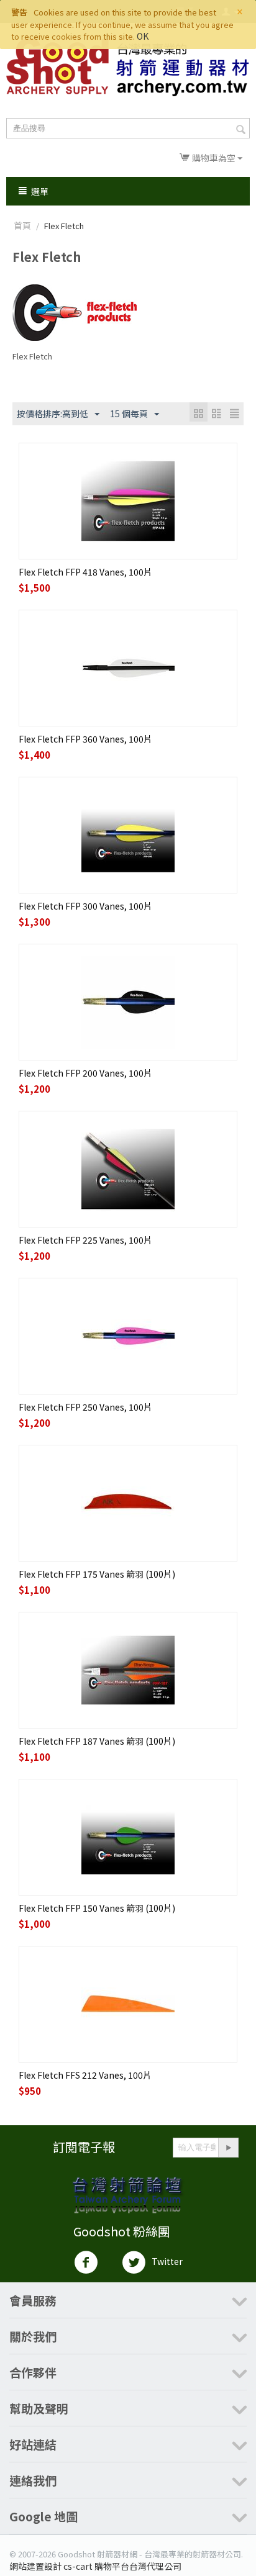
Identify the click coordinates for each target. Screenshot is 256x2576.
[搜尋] (240, 129)
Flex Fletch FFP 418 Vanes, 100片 (85, 572)
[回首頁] (128, 68)
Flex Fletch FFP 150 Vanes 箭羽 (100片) (97, 1908)
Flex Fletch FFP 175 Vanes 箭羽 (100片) (97, 1574)
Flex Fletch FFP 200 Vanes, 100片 (85, 1073)
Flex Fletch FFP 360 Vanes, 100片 (85, 739)
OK (143, 36)
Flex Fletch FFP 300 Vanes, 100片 (85, 906)
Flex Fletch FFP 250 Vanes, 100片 (85, 1407)
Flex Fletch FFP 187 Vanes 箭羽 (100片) (97, 1741)
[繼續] (228, 2148)
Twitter (167, 2261)
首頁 (22, 225)
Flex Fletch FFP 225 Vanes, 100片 (85, 1240)
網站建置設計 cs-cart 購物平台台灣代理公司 (95, 2566)
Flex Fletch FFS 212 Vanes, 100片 (85, 2075)
